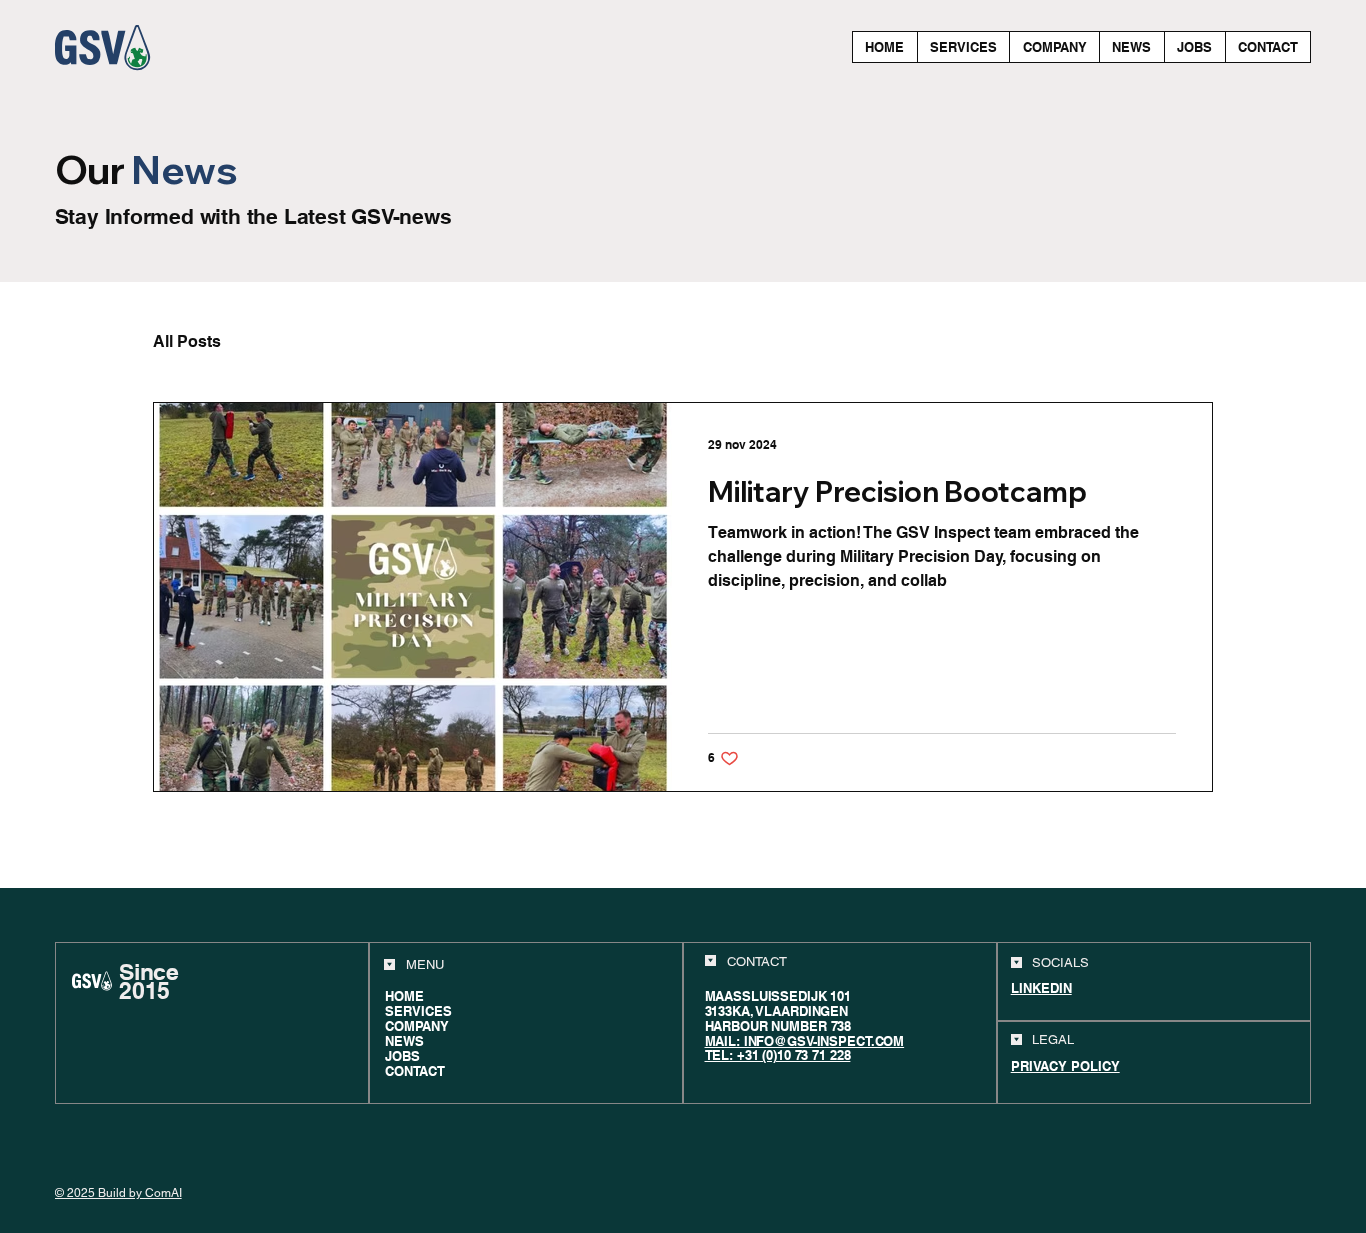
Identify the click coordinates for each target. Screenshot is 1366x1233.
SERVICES (418, 1011)
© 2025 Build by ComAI (118, 1193)
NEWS (404, 1041)
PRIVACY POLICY (1065, 1066)
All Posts (187, 342)
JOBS (402, 1056)
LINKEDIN (1041, 988)
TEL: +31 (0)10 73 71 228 (778, 1055)
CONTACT (415, 1071)
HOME (404, 996)
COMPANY (417, 1026)
